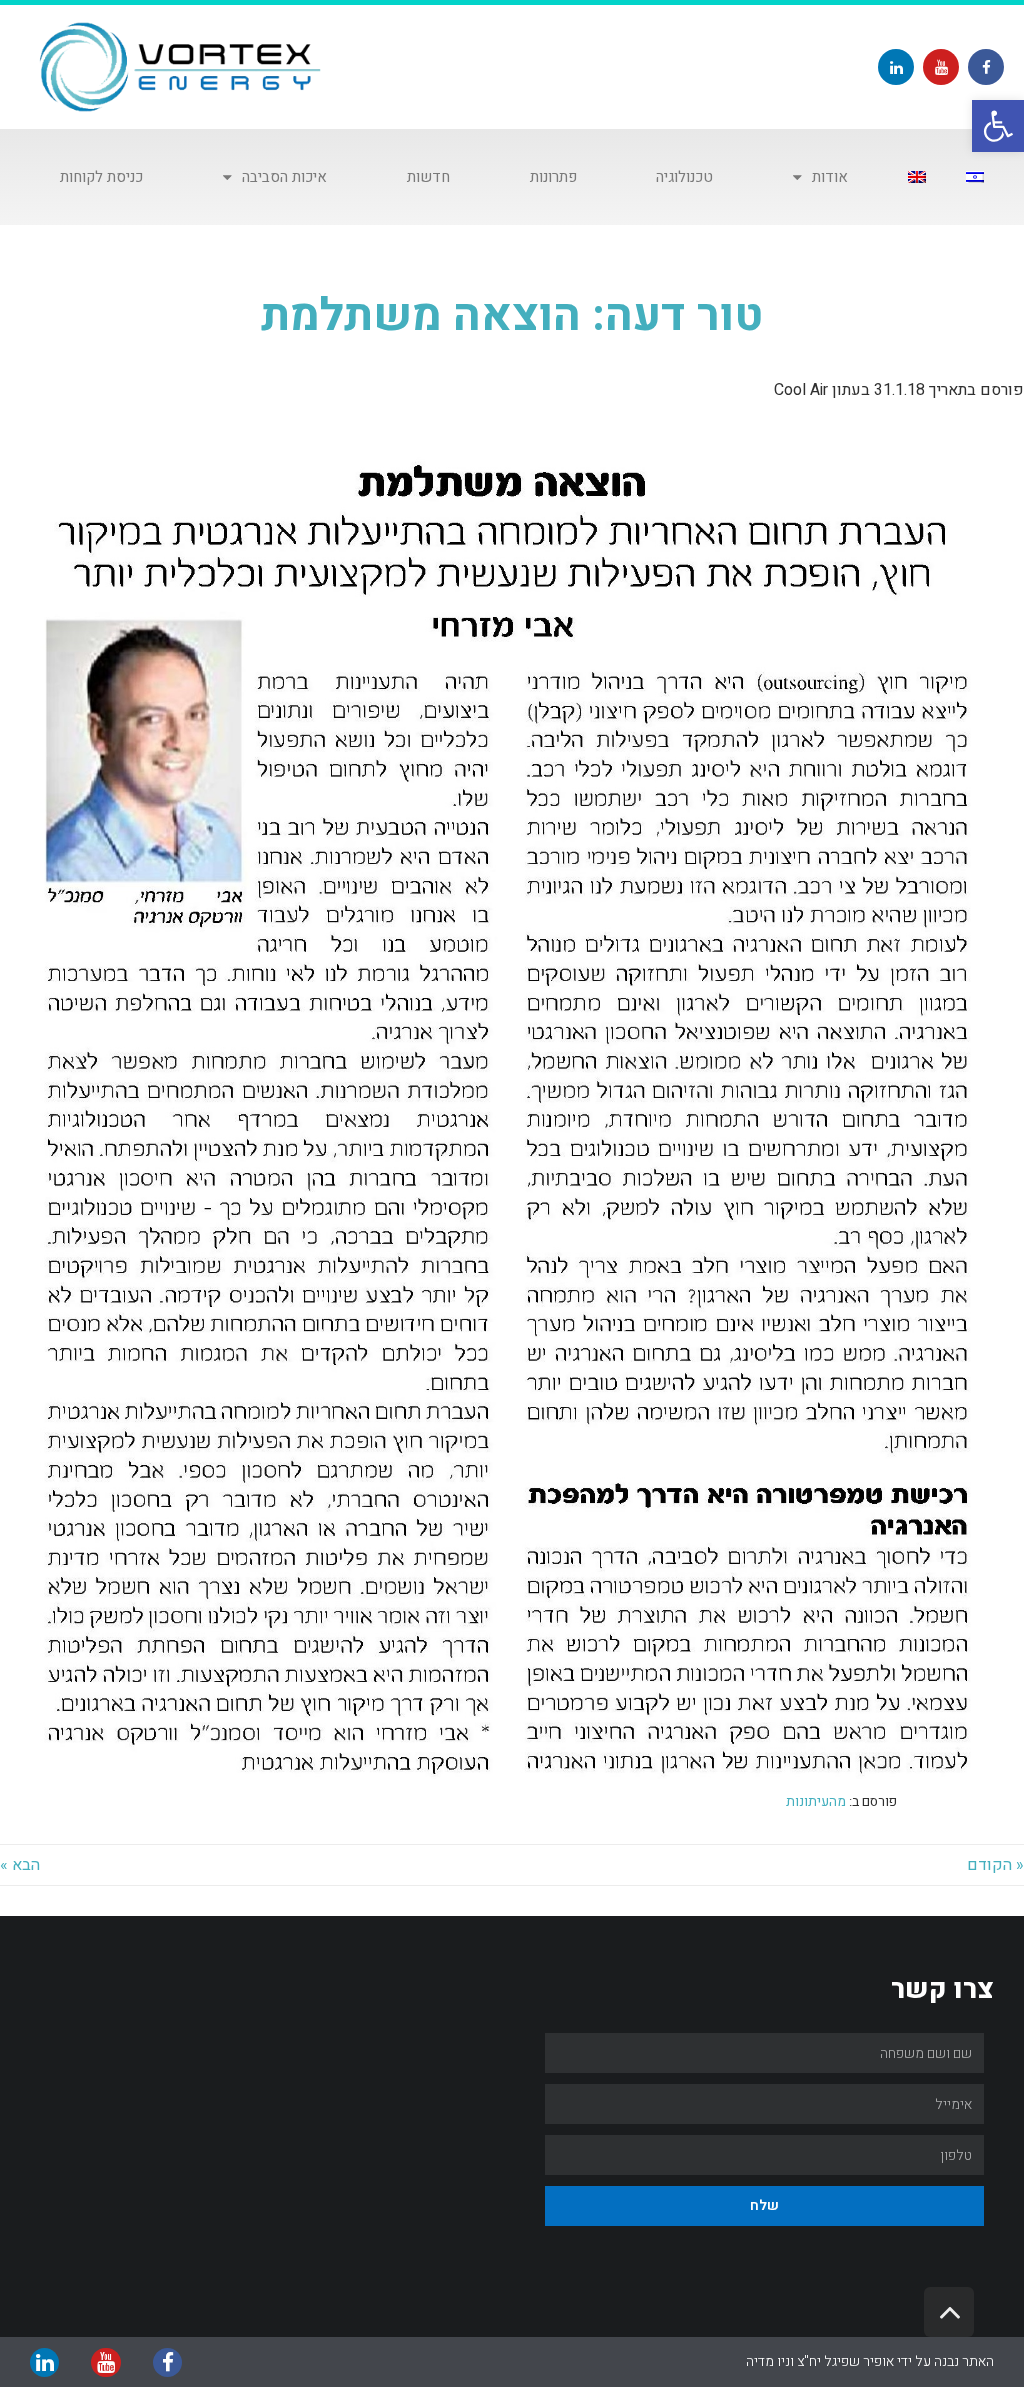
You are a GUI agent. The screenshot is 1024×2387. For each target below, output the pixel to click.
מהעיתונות (816, 1802)
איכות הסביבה (284, 177)
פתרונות (553, 177)
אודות (830, 177)
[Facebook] (986, 67)
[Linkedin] (896, 67)
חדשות (428, 177)
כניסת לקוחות (101, 177)
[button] (998, 126)
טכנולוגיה (684, 177)
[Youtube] (941, 67)
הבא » (20, 1865)
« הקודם (995, 1865)
